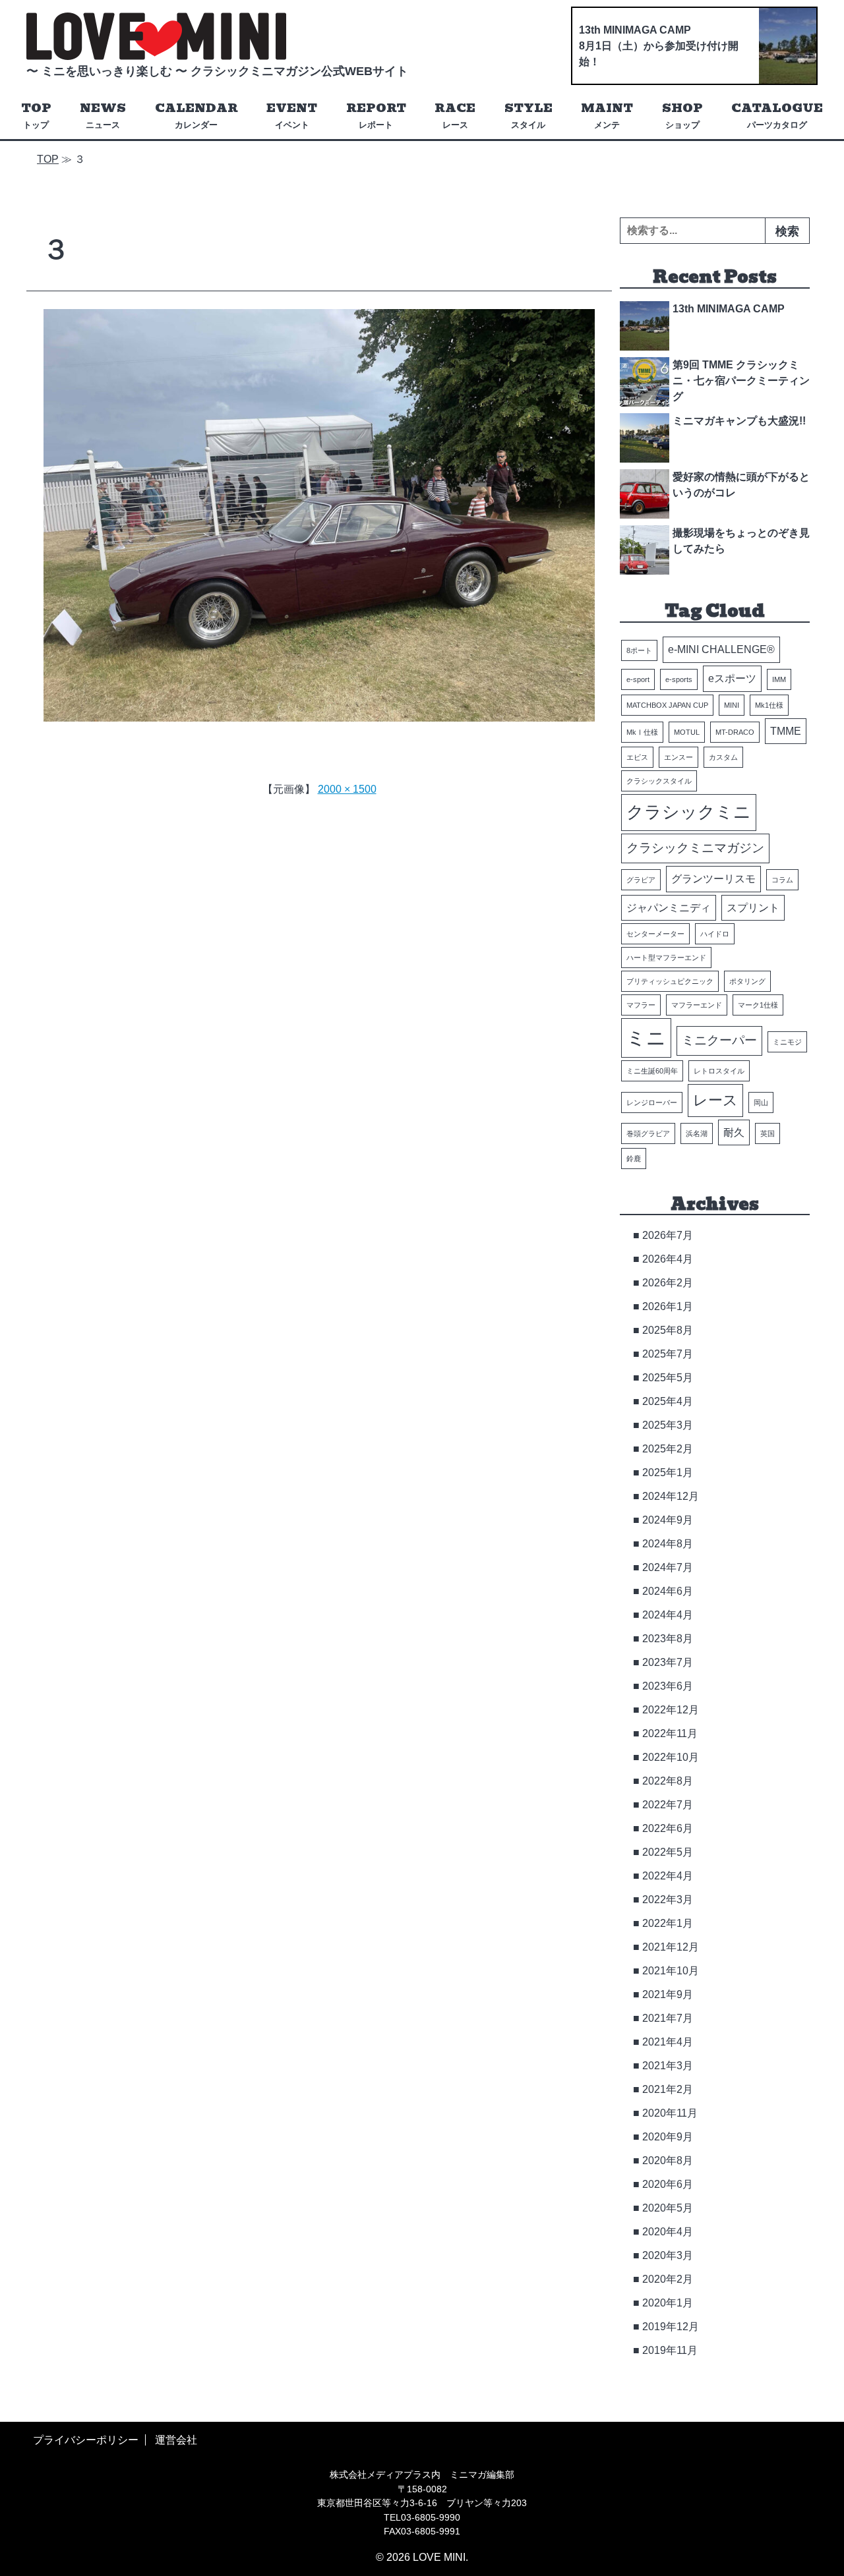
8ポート (639, 650)
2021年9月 (668, 1994)
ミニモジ (787, 1042)
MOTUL (687, 732)
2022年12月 (671, 1710)
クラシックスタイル (659, 781)
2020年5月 (668, 2208)
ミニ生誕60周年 (652, 1071)
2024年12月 (671, 1496)
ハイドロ (715, 934)
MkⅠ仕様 (642, 732)
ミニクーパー (719, 1040)
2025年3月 (668, 1425)
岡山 (761, 1102)
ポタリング (747, 981)
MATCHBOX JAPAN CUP (667, 705)
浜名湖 (697, 1133)
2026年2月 (668, 1283)
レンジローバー (652, 1102)
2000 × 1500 (347, 789)
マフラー (641, 1005)
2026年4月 (668, 1259)
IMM (779, 679)
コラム (782, 880)
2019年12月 (671, 2327)
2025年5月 (668, 1378)
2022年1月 (668, 1923)
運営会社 (176, 2440)
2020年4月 (668, 2232)
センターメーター (655, 934)
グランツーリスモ (713, 879)
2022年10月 (671, 1757)
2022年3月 (668, 1900)
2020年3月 (668, 2255)
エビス (637, 757)
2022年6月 (668, 1828)
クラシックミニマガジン (695, 848)
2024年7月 (668, 1567)
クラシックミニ (689, 812)
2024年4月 (668, 1615)
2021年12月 (671, 1947)
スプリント (753, 908)
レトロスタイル (719, 1071)
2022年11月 (670, 1733)
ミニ (646, 1038)
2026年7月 (668, 1235)
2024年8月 (668, 1544)
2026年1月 (668, 1306)
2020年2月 (668, 2279)
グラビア (641, 880)
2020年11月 (670, 2113)
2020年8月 (668, 2161)
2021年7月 (668, 2018)
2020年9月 (668, 2137)
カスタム (723, 757)
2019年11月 (670, 2350)
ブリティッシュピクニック (670, 981)
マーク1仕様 (758, 1005)
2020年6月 (668, 2184)
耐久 (734, 1132)
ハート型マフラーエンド (666, 958)
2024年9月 (668, 1520)
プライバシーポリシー (86, 2440)
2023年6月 (668, 1686)
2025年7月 (668, 1354)
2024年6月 (668, 1591)
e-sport (638, 679)
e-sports (679, 679)
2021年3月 (668, 2066)
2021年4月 (668, 2042)
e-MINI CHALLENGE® (721, 649)
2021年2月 (668, 2089)
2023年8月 (668, 1639)
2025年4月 (668, 1401)
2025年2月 (668, 1449)
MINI (732, 705)
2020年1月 (668, 2303)
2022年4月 (668, 1876)
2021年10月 (671, 1971)
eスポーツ (732, 678)
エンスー (678, 757)
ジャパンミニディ (669, 908)
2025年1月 (668, 1473)
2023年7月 (668, 1662)
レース (715, 1100)
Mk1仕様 (769, 705)
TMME (786, 731)
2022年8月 (668, 1781)
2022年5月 (668, 1852)
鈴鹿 (634, 1159)
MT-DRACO (735, 732)
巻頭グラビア (648, 1133)
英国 (768, 1133)
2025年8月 (668, 1330)
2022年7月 (668, 1805)
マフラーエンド (697, 1005)
